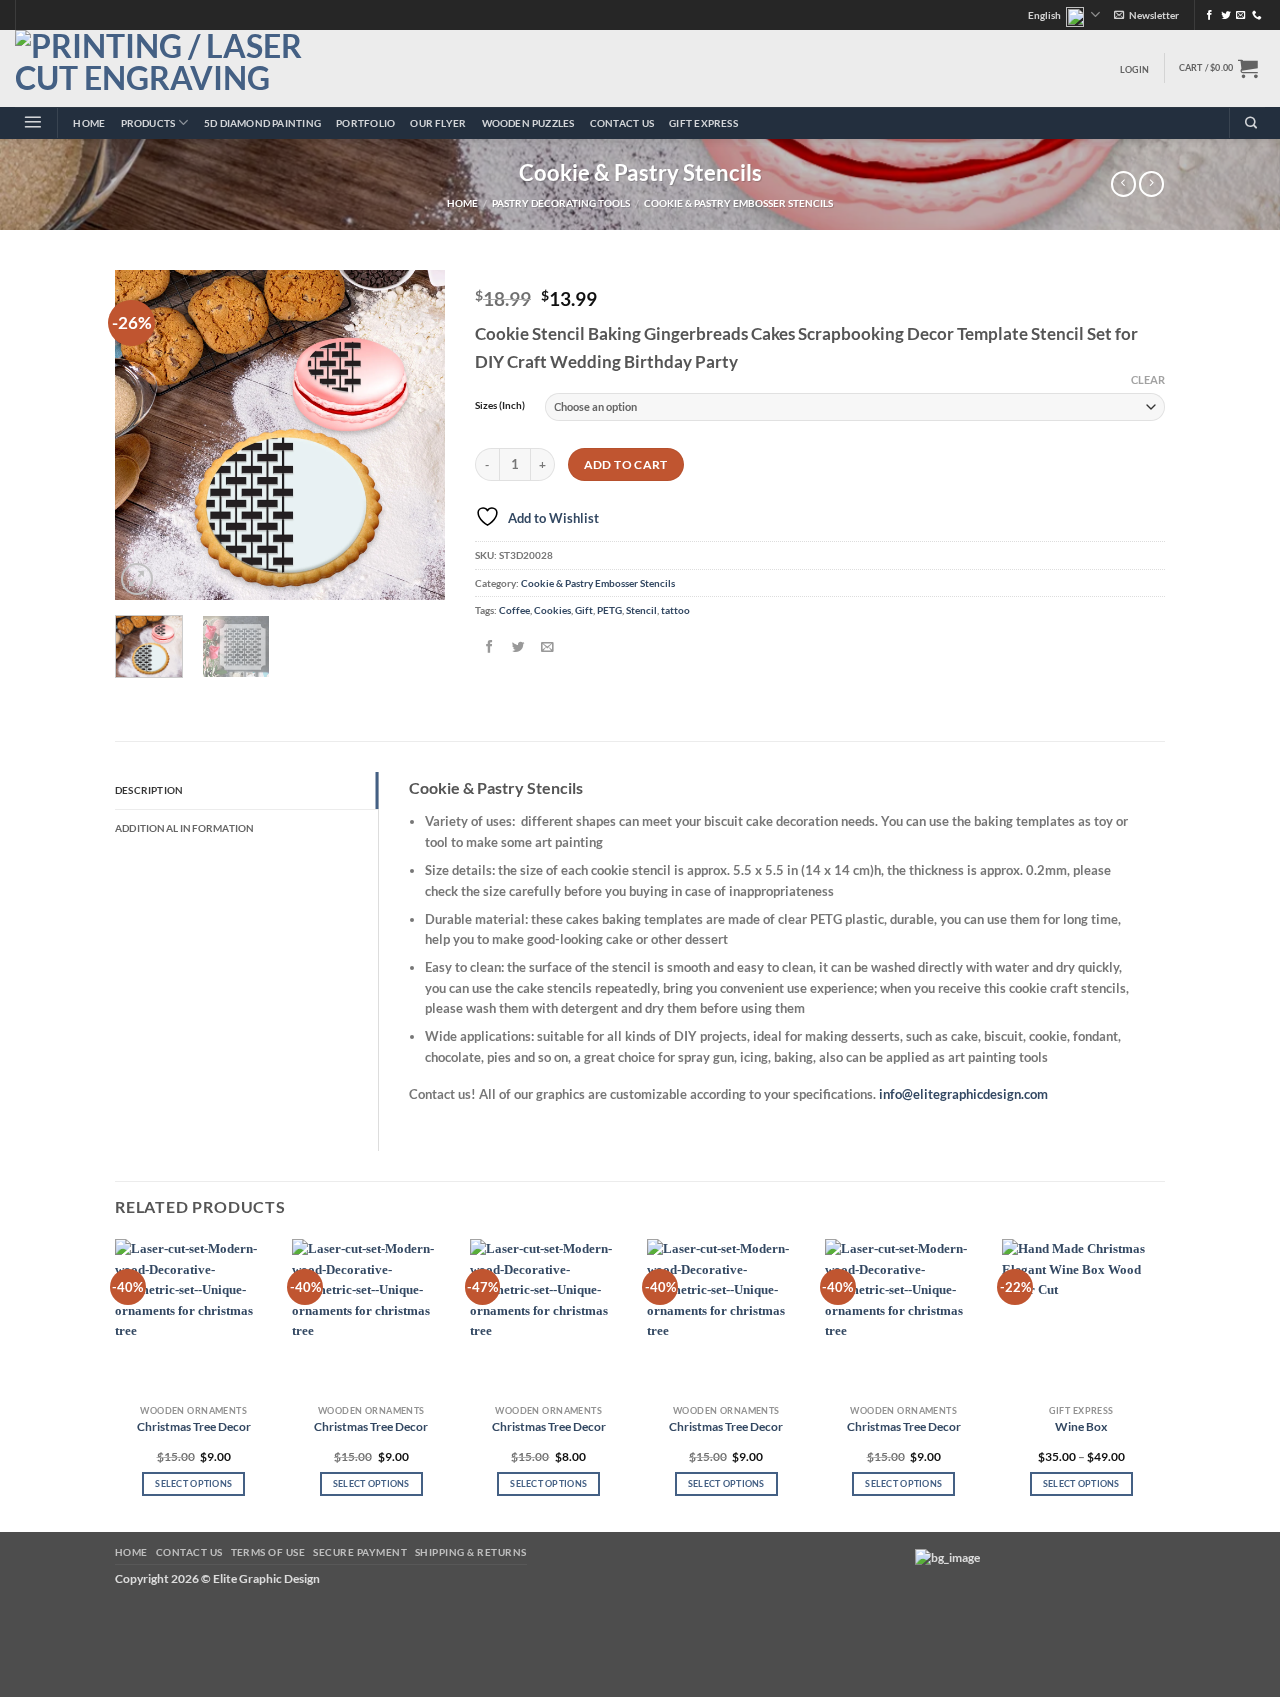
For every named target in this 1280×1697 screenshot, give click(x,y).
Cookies (552, 610)
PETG (609, 610)
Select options (193, 1483)
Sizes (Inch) (500, 405)
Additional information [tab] (185, 828)
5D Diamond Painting (262, 123)
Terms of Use (268, 1552)
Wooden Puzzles (528, 123)
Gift (584, 610)
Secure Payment (360, 1552)
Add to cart (626, 464)
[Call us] (1257, 15)
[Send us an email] (1241, 15)
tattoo (675, 610)
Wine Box (1081, 1426)
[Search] (1251, 123)
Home (89, 123)
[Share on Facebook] (489, 647)
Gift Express (703, 123)
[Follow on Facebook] (1210, 15)
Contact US (622, 123)
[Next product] (1123, 184)
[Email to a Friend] (547, 647)
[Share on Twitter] (518, 647)
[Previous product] (1151, 184)
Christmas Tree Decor (194, 1426)
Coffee (514, 610)
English (1044, 15)
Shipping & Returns (471, 1552)
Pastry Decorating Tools (561, 203)
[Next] (413, 435)
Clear (1148, 379)
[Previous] (147, 435)
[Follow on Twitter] (1226, 15)
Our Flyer (438, 123)
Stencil (641, 610)
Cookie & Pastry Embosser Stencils (738, 203)
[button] (1146, 15)
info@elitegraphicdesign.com (963, 1094)
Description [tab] (149, 790)
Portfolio (365, 123)
